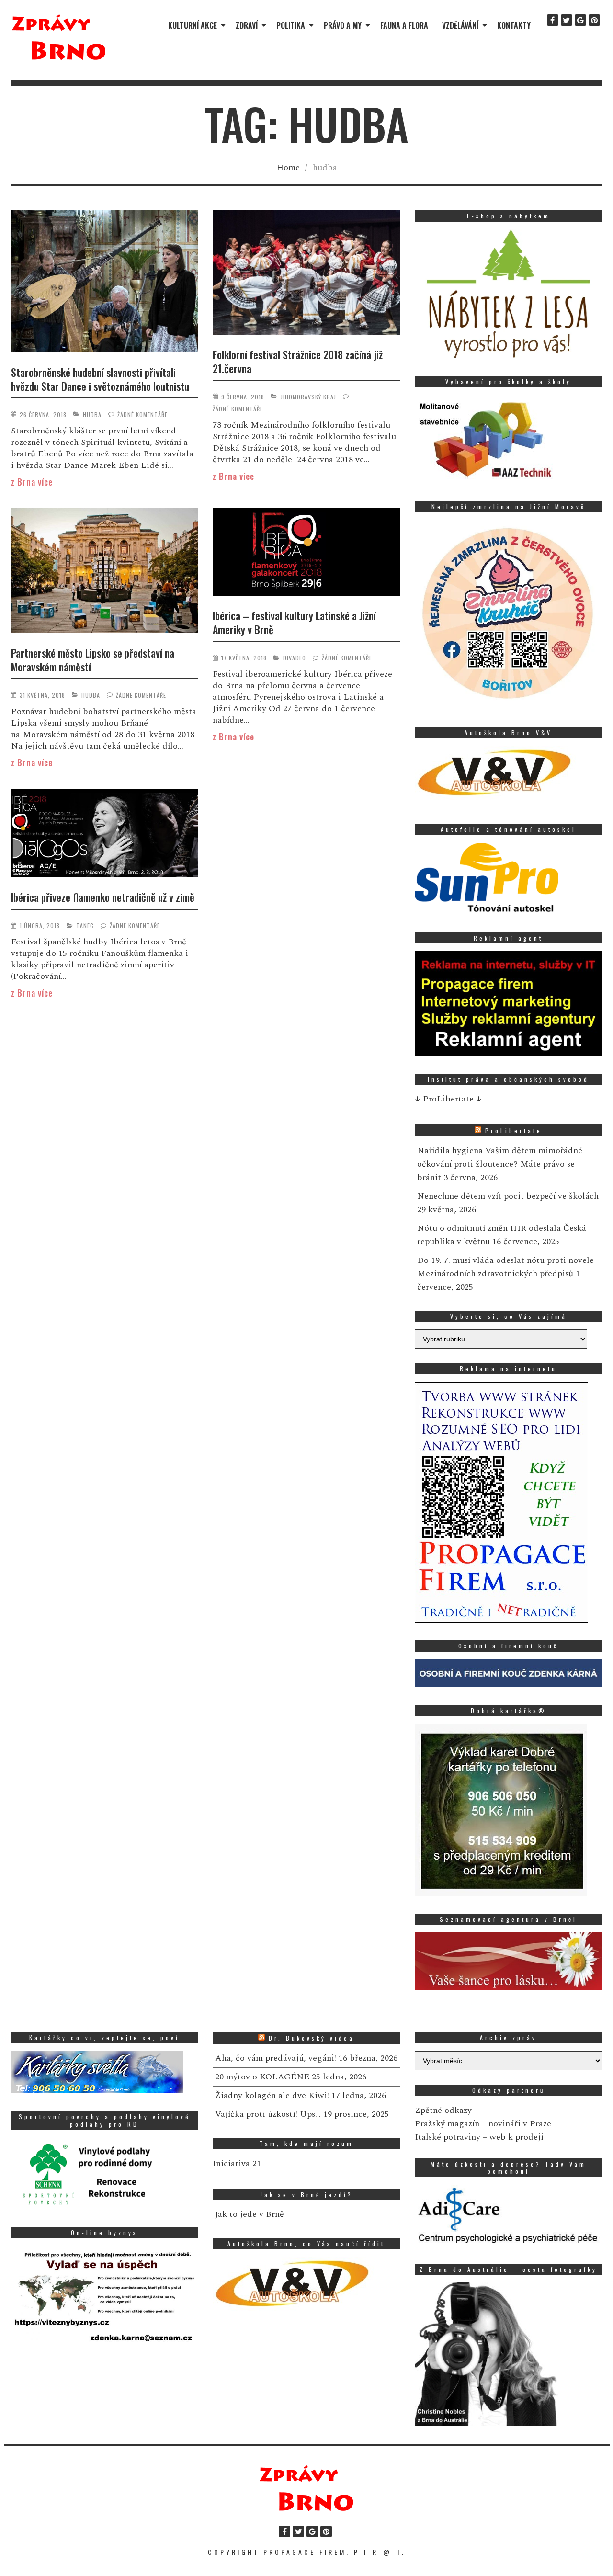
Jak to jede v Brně (250, 2214)
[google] (580, 20)
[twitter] (567, 20)
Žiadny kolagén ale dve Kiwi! (272, 2095)
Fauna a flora (404, 25)
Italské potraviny (448, 2137)
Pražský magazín (447, 2124)
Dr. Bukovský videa (312, 2038)
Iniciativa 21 (237, 2163)
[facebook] (553, 20)
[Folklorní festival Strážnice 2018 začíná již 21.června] (306, 274)
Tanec (85, 925)
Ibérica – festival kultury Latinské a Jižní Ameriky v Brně (294, 622)
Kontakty (514, 25)
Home (288, 167)
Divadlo (295, 658)
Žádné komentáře (142, 414)
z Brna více (32, 482)
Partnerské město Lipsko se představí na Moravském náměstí (93, 660)
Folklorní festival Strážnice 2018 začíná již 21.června (298, 361)
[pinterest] (594, 20)
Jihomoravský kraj (308, 397)
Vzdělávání (460, 25)
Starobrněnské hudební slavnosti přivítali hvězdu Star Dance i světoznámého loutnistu (100, 379)
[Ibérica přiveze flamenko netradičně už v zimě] (105, 835)
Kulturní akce (193, 25)
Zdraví (247, 25)
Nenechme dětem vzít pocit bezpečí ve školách (508, 1196)
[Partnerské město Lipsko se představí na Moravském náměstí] (105, 572)
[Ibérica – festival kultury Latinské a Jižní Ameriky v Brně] (306, 554)
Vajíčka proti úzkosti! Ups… (268, 2114)
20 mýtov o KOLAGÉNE (262, 2077)
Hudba (92, 414)
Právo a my (343, 25)
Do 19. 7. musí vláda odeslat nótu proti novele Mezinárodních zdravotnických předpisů (505, 1267)
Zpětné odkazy (443, 2110)
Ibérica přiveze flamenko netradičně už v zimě (103, 897)
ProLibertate (514, 1130)
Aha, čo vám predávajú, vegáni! (276, 2058)
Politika (291, 25)
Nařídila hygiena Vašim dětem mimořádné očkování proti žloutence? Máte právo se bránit (500, 1164)
